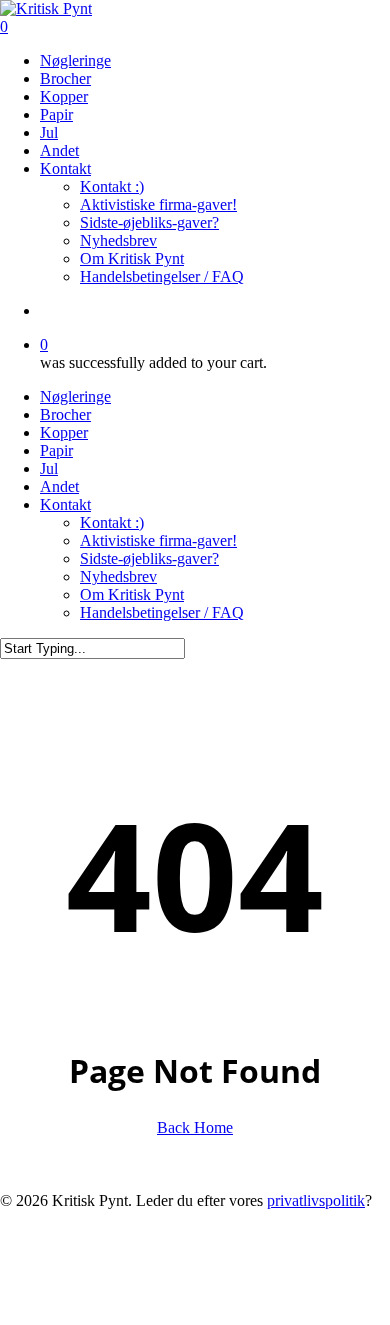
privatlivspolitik (316, 1200)
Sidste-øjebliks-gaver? (149, 558)
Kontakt (65, 504)
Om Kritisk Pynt (132, 594)
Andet (59, 486)
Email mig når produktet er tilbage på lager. (132, 1314)
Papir (56, 450)
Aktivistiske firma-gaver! (158, 540)
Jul (49, 468)
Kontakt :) (112, 522)
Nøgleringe (75, 396)
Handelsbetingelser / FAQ (162, 612)
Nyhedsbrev (118, 576)
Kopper (64, 432)
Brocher (65, 414)
